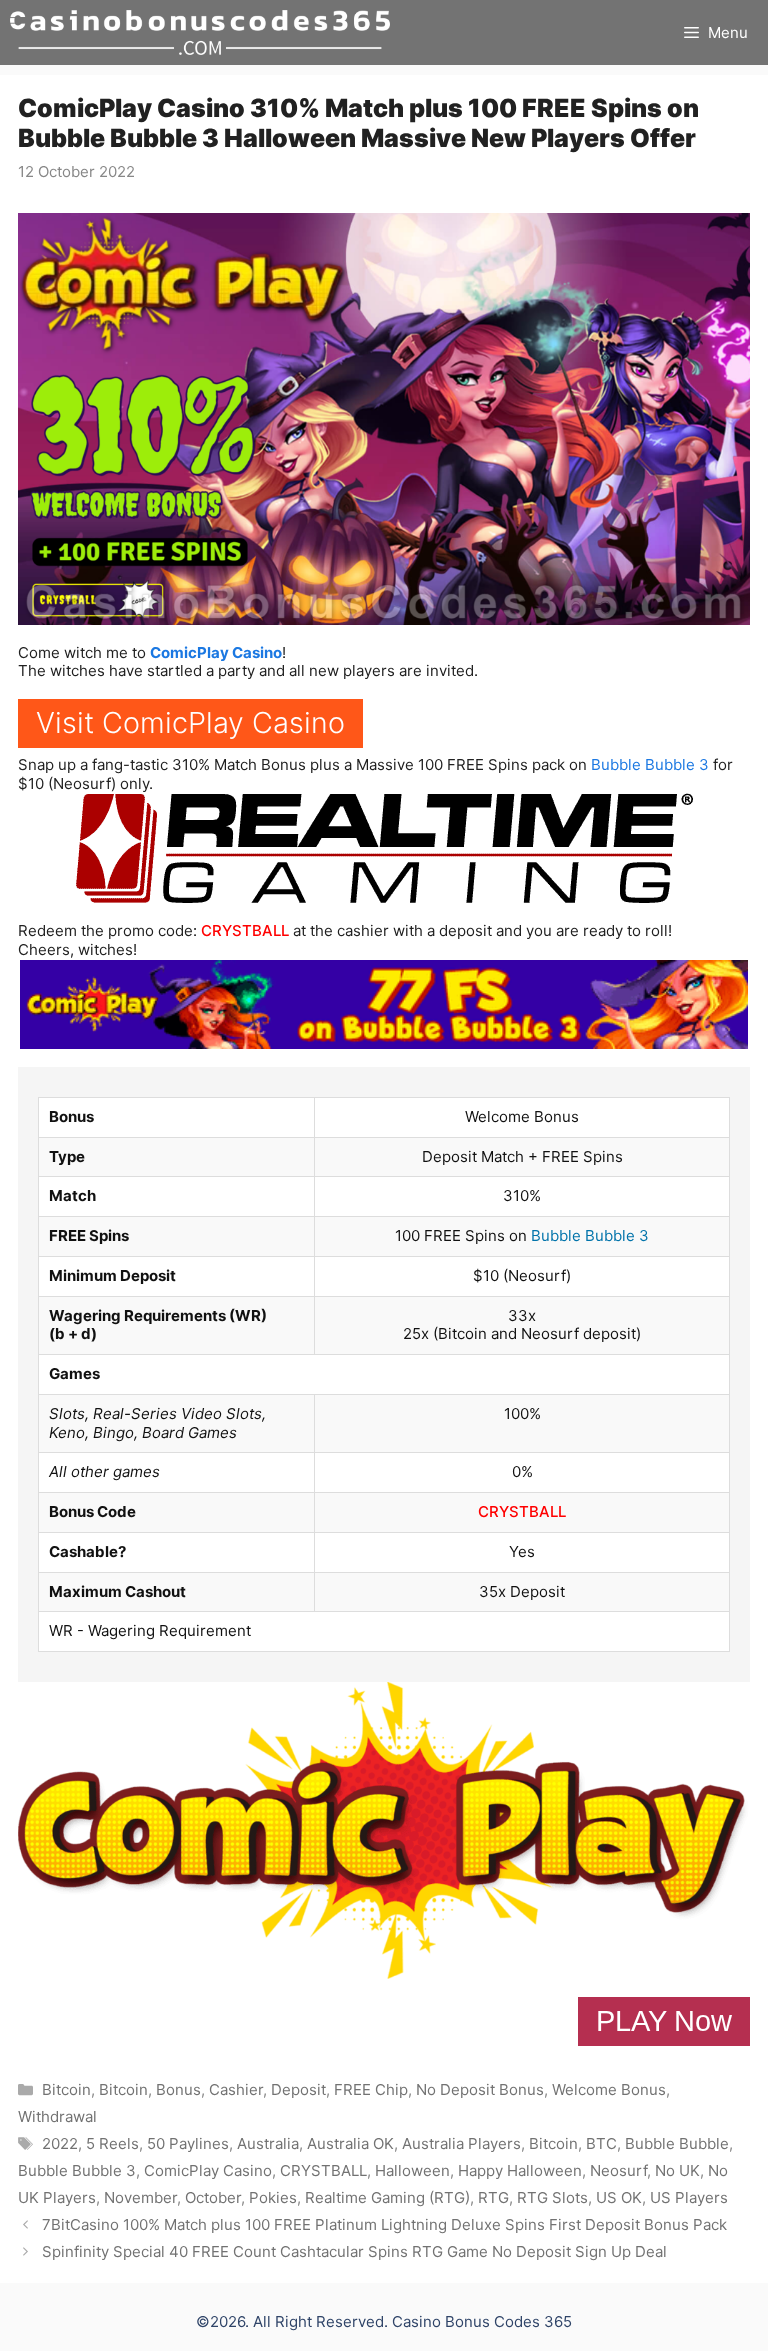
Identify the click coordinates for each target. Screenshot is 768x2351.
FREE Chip (371, 2089)
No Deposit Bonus (480, 2089)
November (140, 2197)
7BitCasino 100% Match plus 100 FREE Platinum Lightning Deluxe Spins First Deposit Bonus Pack (384, 2224)
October (213, 2197)
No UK (677, 2170)
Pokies (273, 2197)
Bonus (178, 2089)
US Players (689, 2197)
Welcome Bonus (609, 2089)
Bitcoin (66, 2089)
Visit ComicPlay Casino (190, 722)
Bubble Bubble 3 (650, 764)
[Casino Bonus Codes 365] (200, 32)
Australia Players (461, 2143)
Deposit (298, 2089)
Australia (268, 2143)
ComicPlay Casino (216, 652)
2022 (60, 2143)
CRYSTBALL (245, 930)
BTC (601, 2143)
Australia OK (350, 2143)
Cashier (236, 2089)
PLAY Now (664, 2021)
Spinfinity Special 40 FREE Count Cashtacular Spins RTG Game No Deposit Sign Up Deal (354, 2251)
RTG (493, 2197)
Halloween (412, 2170)
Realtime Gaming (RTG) (387, 2197)
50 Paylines (188, 2143)
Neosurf (618, 2170)
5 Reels (112, 2143)
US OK (619, 2197)
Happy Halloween (520, 2170)
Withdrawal (57, 2116)
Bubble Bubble (677, 2143)
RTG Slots (552, 2197)
